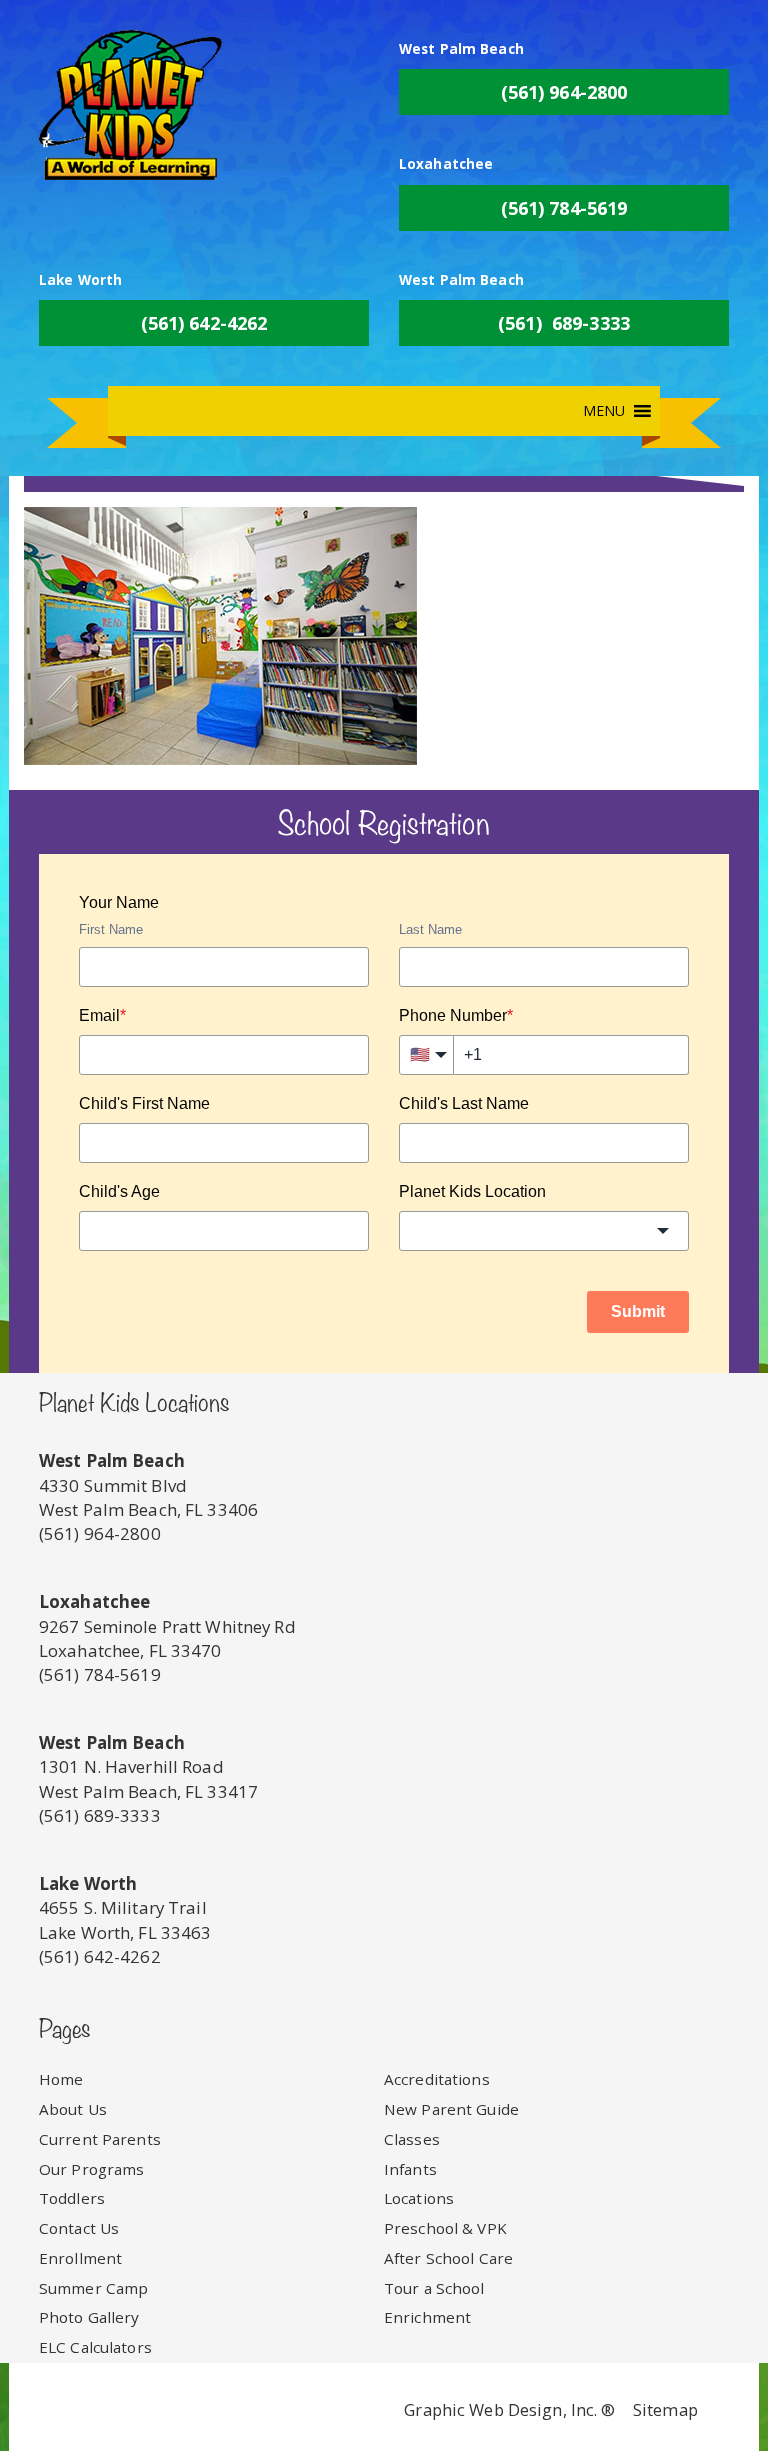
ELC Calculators (95, 2347)
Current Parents (100, 2139)
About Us (73, 2109)
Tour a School (434, 2288)
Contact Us (79, 2228)
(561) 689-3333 (564, 323)
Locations (419, 2198)
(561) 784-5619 (564, 208)
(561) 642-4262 (204, 323)
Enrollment (80, 2258)
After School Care (448, 2258)
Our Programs (91, 2169)
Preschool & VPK (445, 2228)
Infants (410, 2169)
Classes (412, 2139)
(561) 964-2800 (564, 92)
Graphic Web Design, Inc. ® (509, 2409)
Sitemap (665, 2409)
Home (61, 2079)
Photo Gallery (89, 2317)
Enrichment (427, 2317)
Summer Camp (93, 2288)
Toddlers (72, 2198)
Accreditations (437, 2079)
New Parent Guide (451, 2109)
